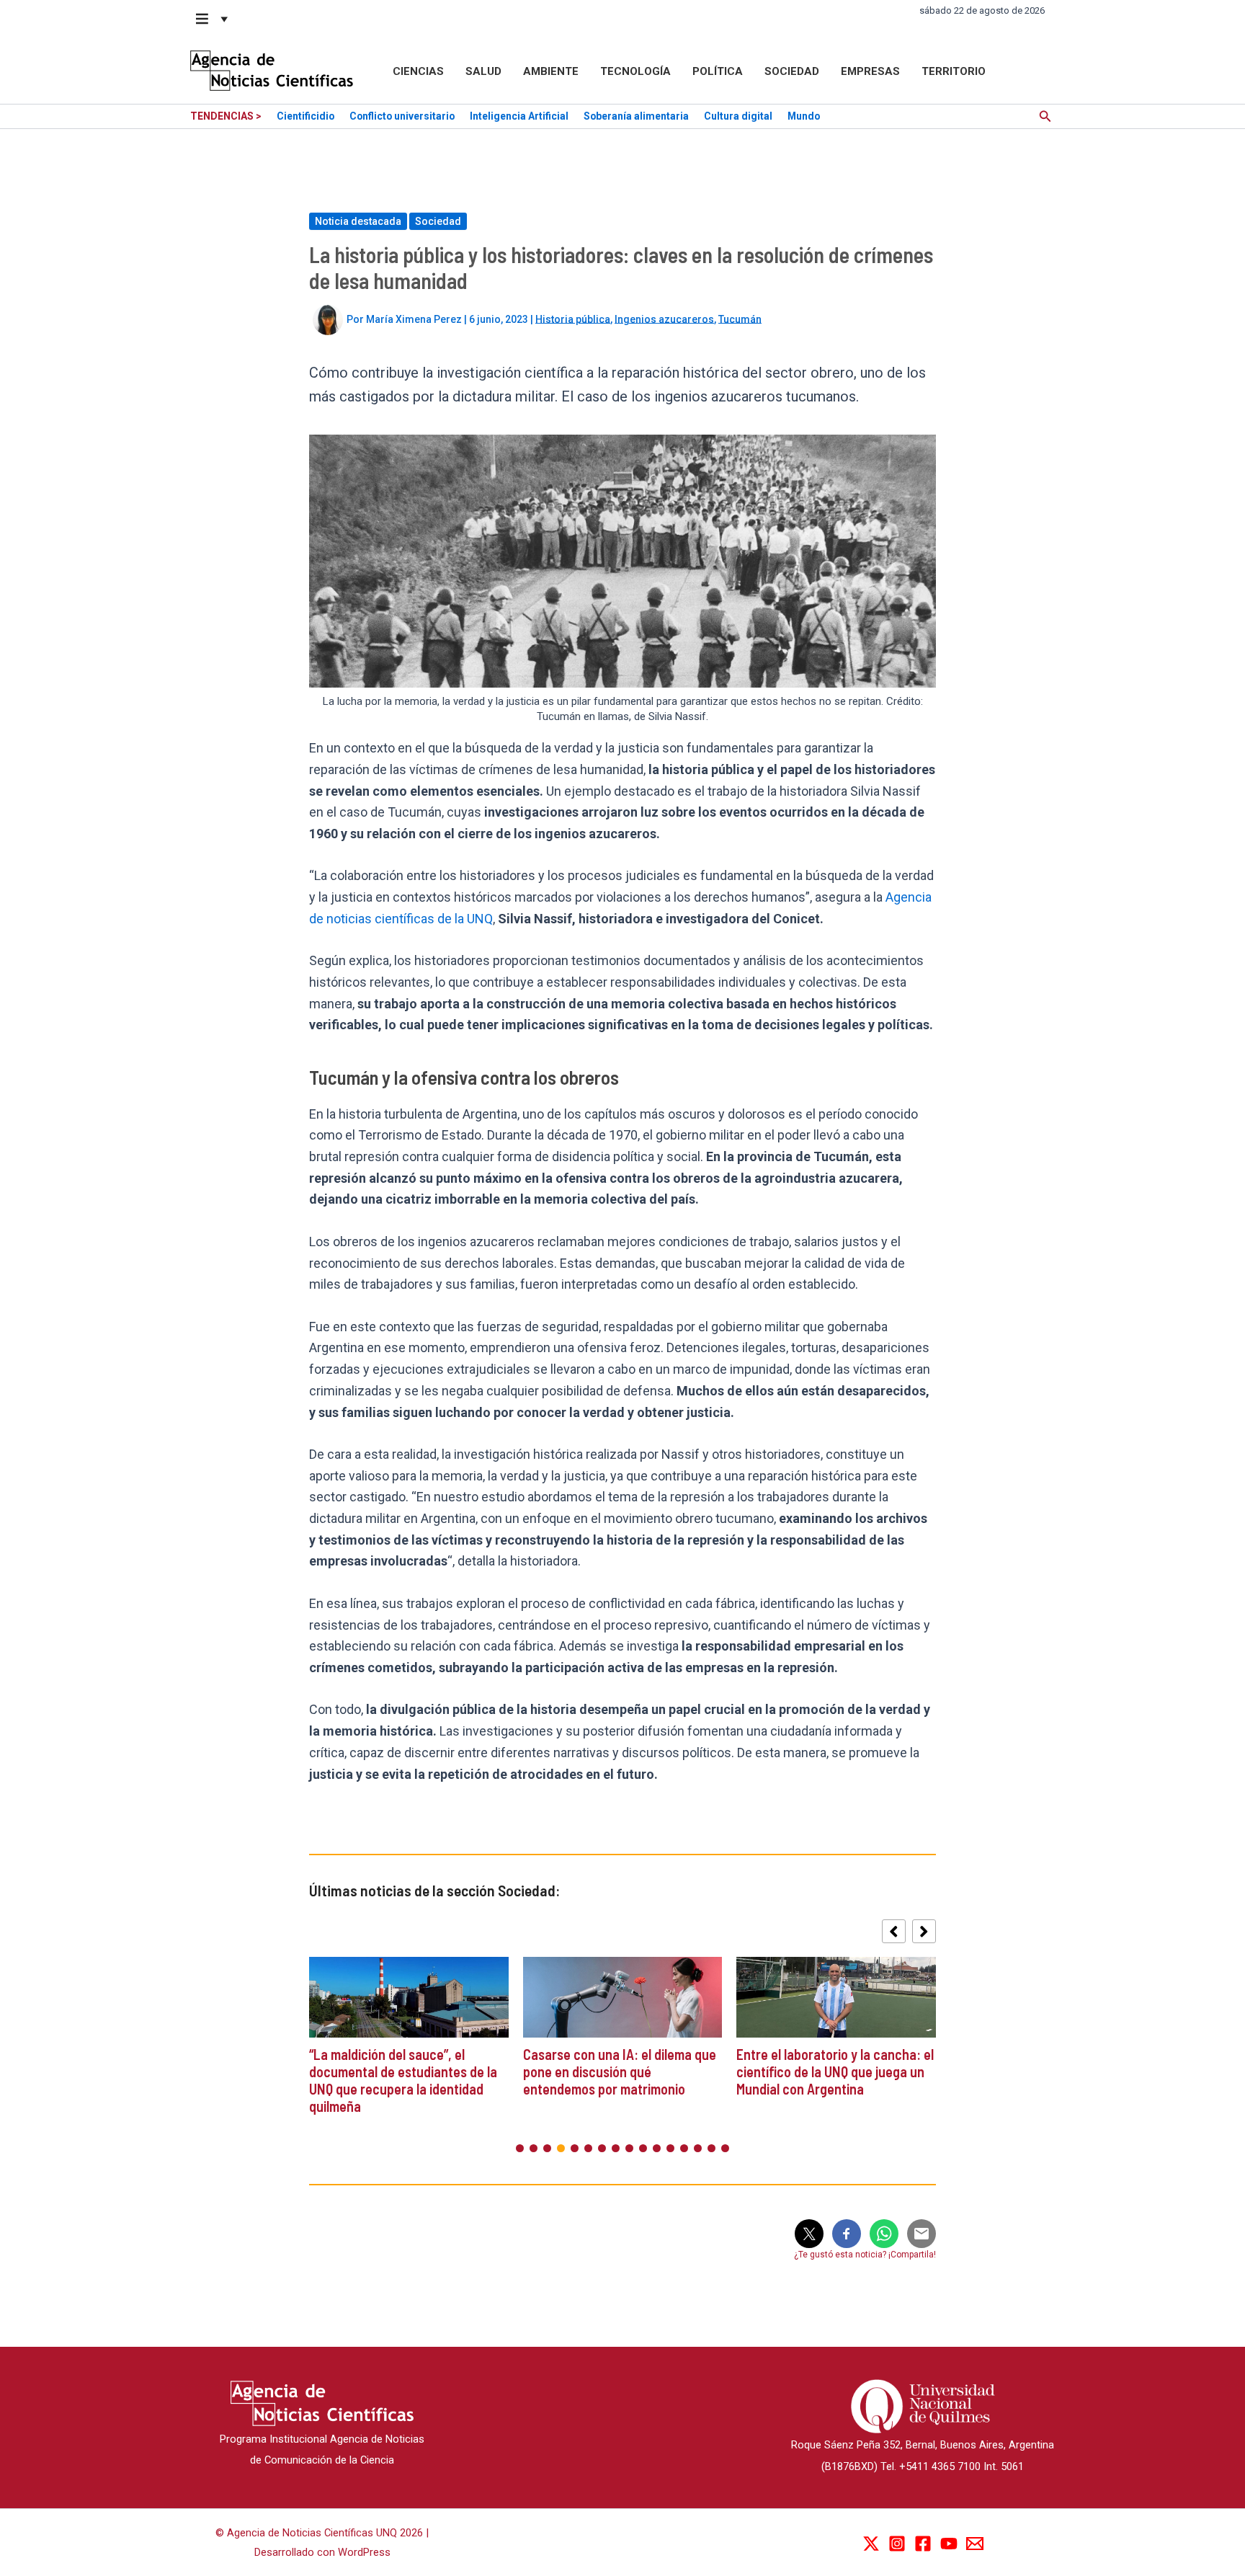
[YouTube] (949, 2544)
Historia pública (573, 319)
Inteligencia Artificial (519, 116)
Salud (483, 71)
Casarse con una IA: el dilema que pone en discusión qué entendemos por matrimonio (620, 2071)
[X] (871, 2544)
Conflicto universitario (402, 116)
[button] (213, 19)
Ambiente (551, 71)
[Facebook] (923, 2544)
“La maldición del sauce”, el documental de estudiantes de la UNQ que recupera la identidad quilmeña (403, 2080)
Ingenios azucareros (664, 319)
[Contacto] (975, 2544)
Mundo (804, 116)
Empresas (870, 71)
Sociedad (792, 71)
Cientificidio (305, 116)
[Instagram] (897, 2544)
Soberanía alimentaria (636, 116)
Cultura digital (738, 116)
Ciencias (418, 71)
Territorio (954, 71)
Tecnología (635, 71)
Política (718, 71)
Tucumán (740, 319)
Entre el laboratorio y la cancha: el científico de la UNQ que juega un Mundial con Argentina (835, 2071)
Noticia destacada (358, 221)
